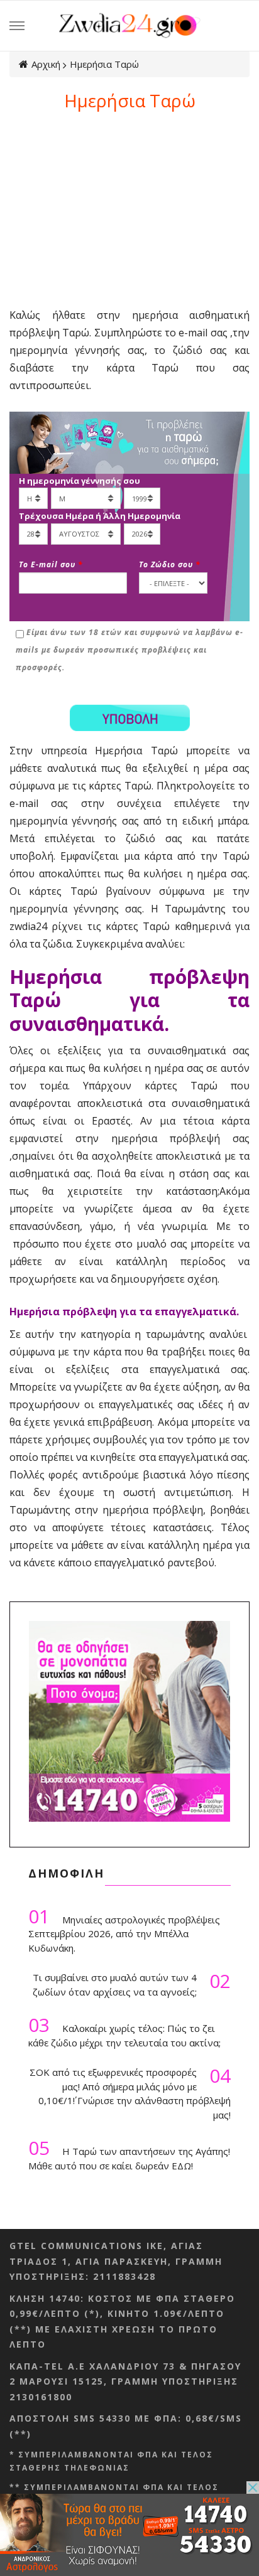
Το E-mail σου (51, 564)
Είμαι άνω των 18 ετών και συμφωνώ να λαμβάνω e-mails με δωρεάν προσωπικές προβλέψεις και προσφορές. (129, 650)
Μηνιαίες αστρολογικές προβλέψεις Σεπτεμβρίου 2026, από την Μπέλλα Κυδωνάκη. (124, 1930)
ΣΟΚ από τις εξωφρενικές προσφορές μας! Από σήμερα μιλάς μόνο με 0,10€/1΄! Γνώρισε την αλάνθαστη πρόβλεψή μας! (130, 2093)
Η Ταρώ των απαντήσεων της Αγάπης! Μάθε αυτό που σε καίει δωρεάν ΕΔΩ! (129, 2155)
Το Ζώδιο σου (170, 564)
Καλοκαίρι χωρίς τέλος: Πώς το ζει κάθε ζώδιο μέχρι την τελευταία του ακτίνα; (124, 2032)
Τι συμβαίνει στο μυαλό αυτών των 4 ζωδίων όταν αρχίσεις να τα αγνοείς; (132, 1984)
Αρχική (46, 64)
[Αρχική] (129, 24)
